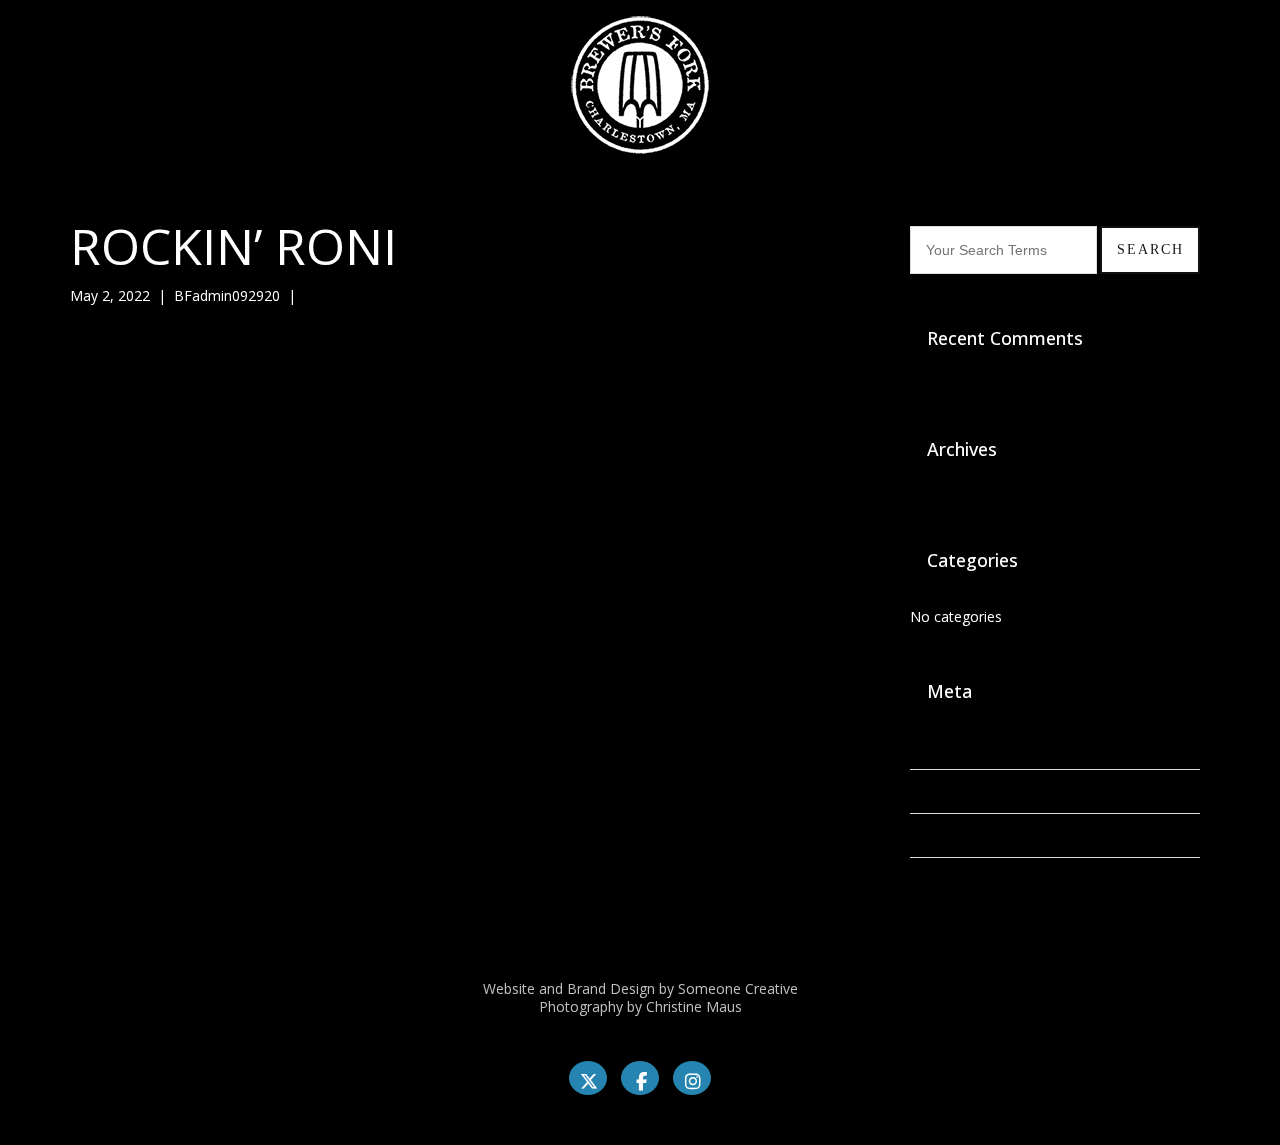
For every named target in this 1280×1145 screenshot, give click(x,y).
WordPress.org (958, 879)
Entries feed (948, 791)
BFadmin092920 (227, 295)
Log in (930, 747)
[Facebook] (640, 1078)
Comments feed (962, 835)
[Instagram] (692, 1078)
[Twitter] (588, 1078)
